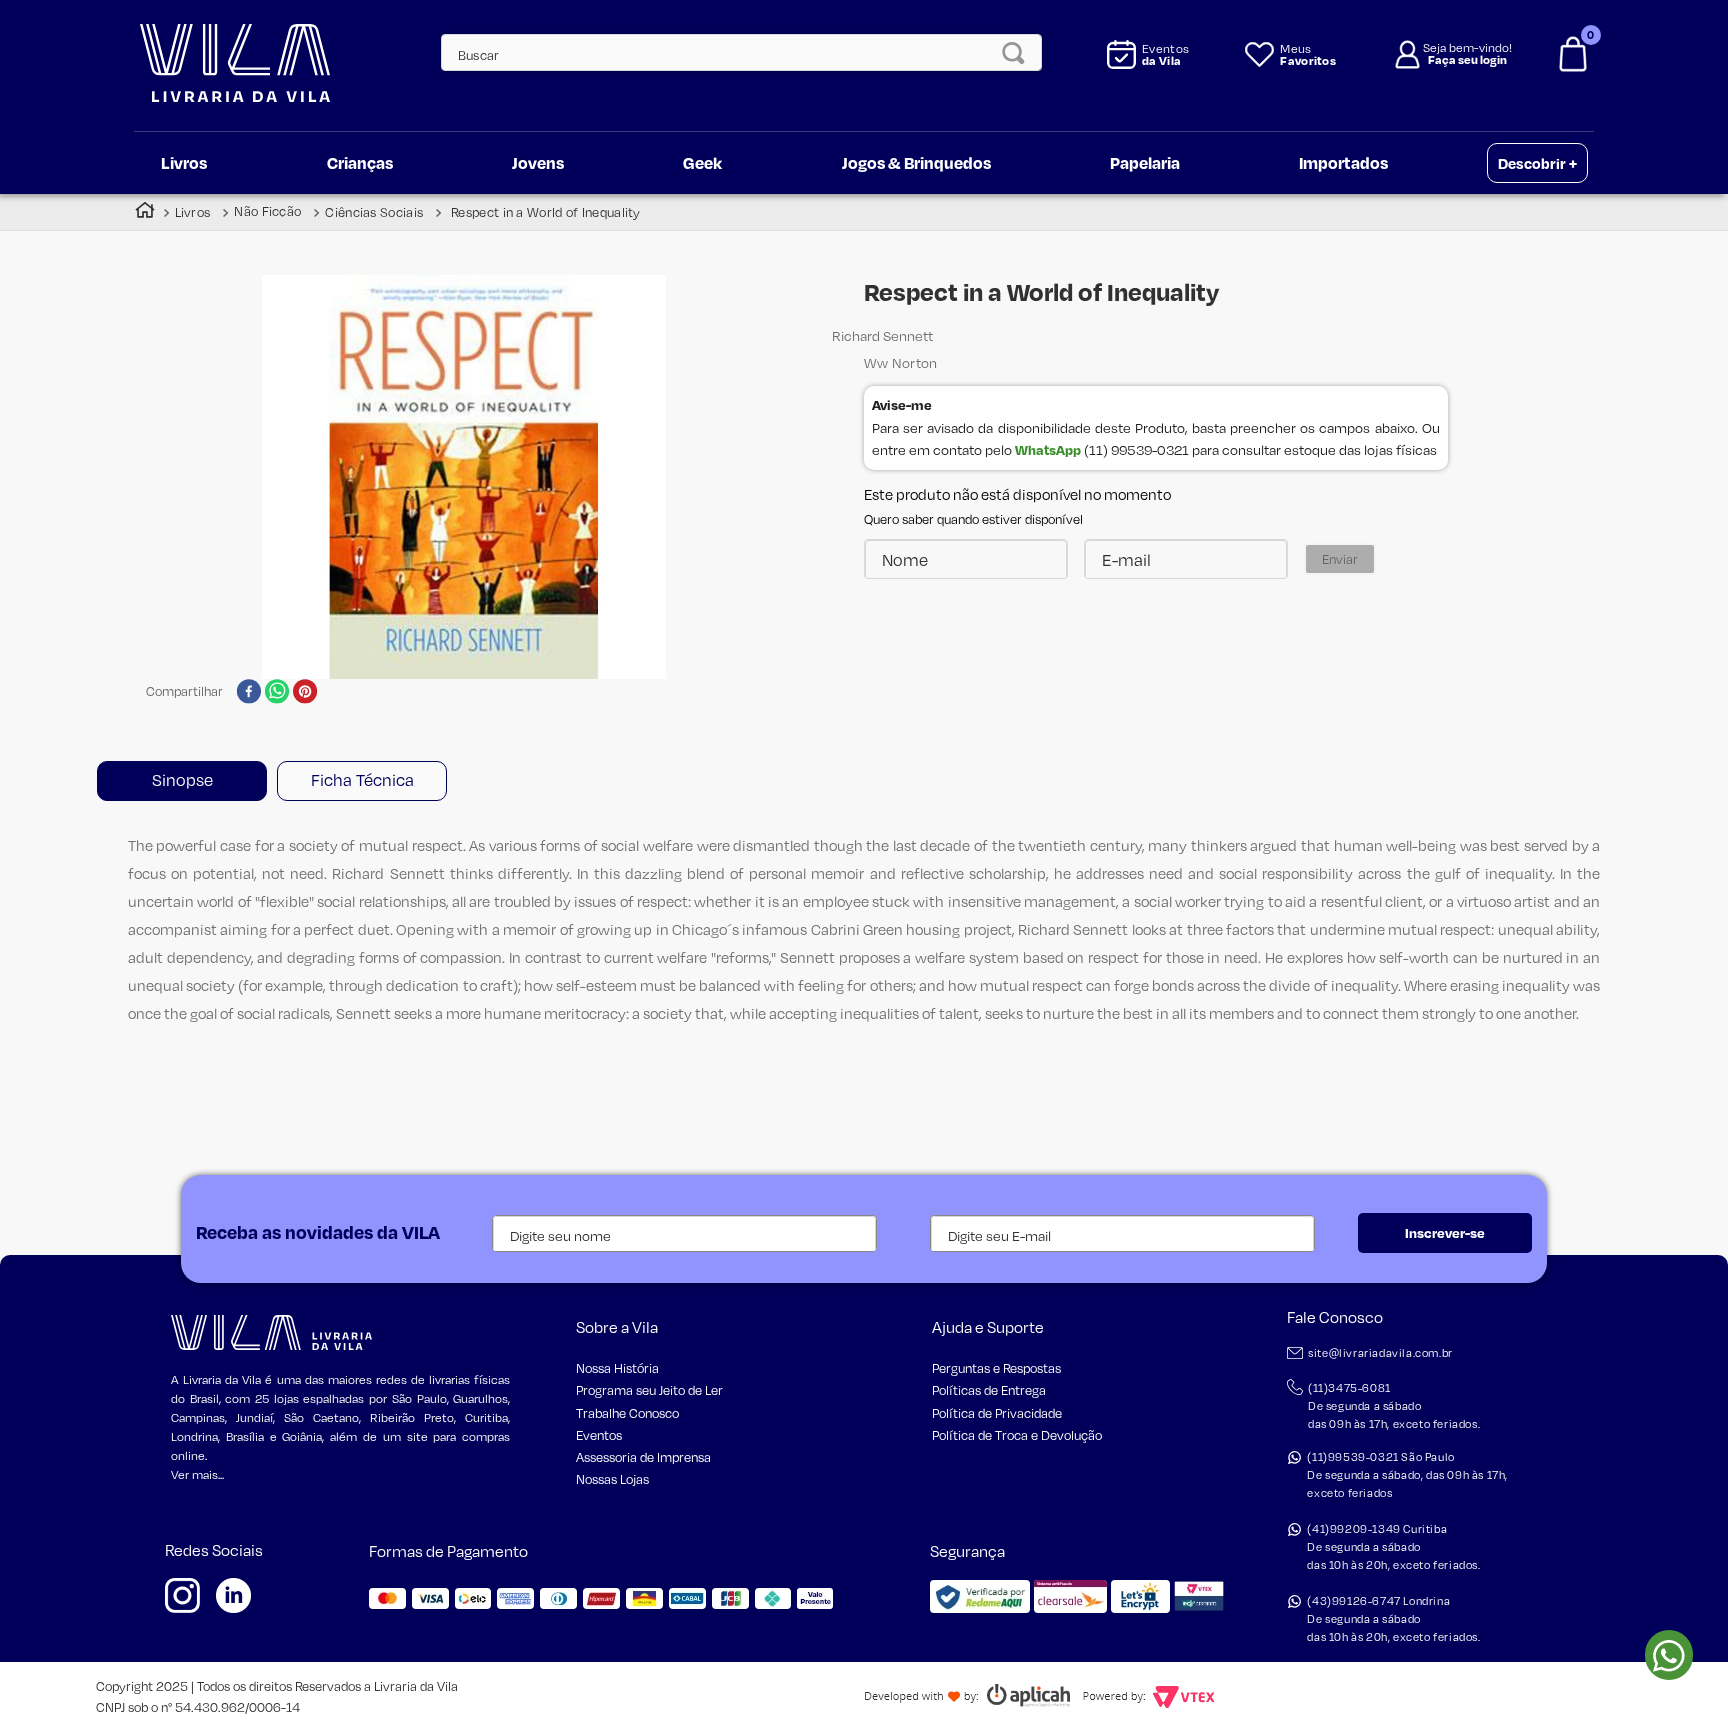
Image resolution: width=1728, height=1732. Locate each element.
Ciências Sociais (374, 212)
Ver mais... (197, 1474)
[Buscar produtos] (1019, 52)
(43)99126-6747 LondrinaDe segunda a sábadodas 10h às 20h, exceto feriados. (1393, 1619)
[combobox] (731, 52)
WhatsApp (1048, 449)
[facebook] (248, 693)
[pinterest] (305, 693)
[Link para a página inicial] (145, 212)
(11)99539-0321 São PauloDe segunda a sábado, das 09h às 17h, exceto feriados (1407, 1475)
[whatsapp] (277, 693)
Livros (193, 212)
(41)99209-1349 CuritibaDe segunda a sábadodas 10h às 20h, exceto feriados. (1393, 1547)
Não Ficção (267, 211)
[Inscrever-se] (1445, 1233)
